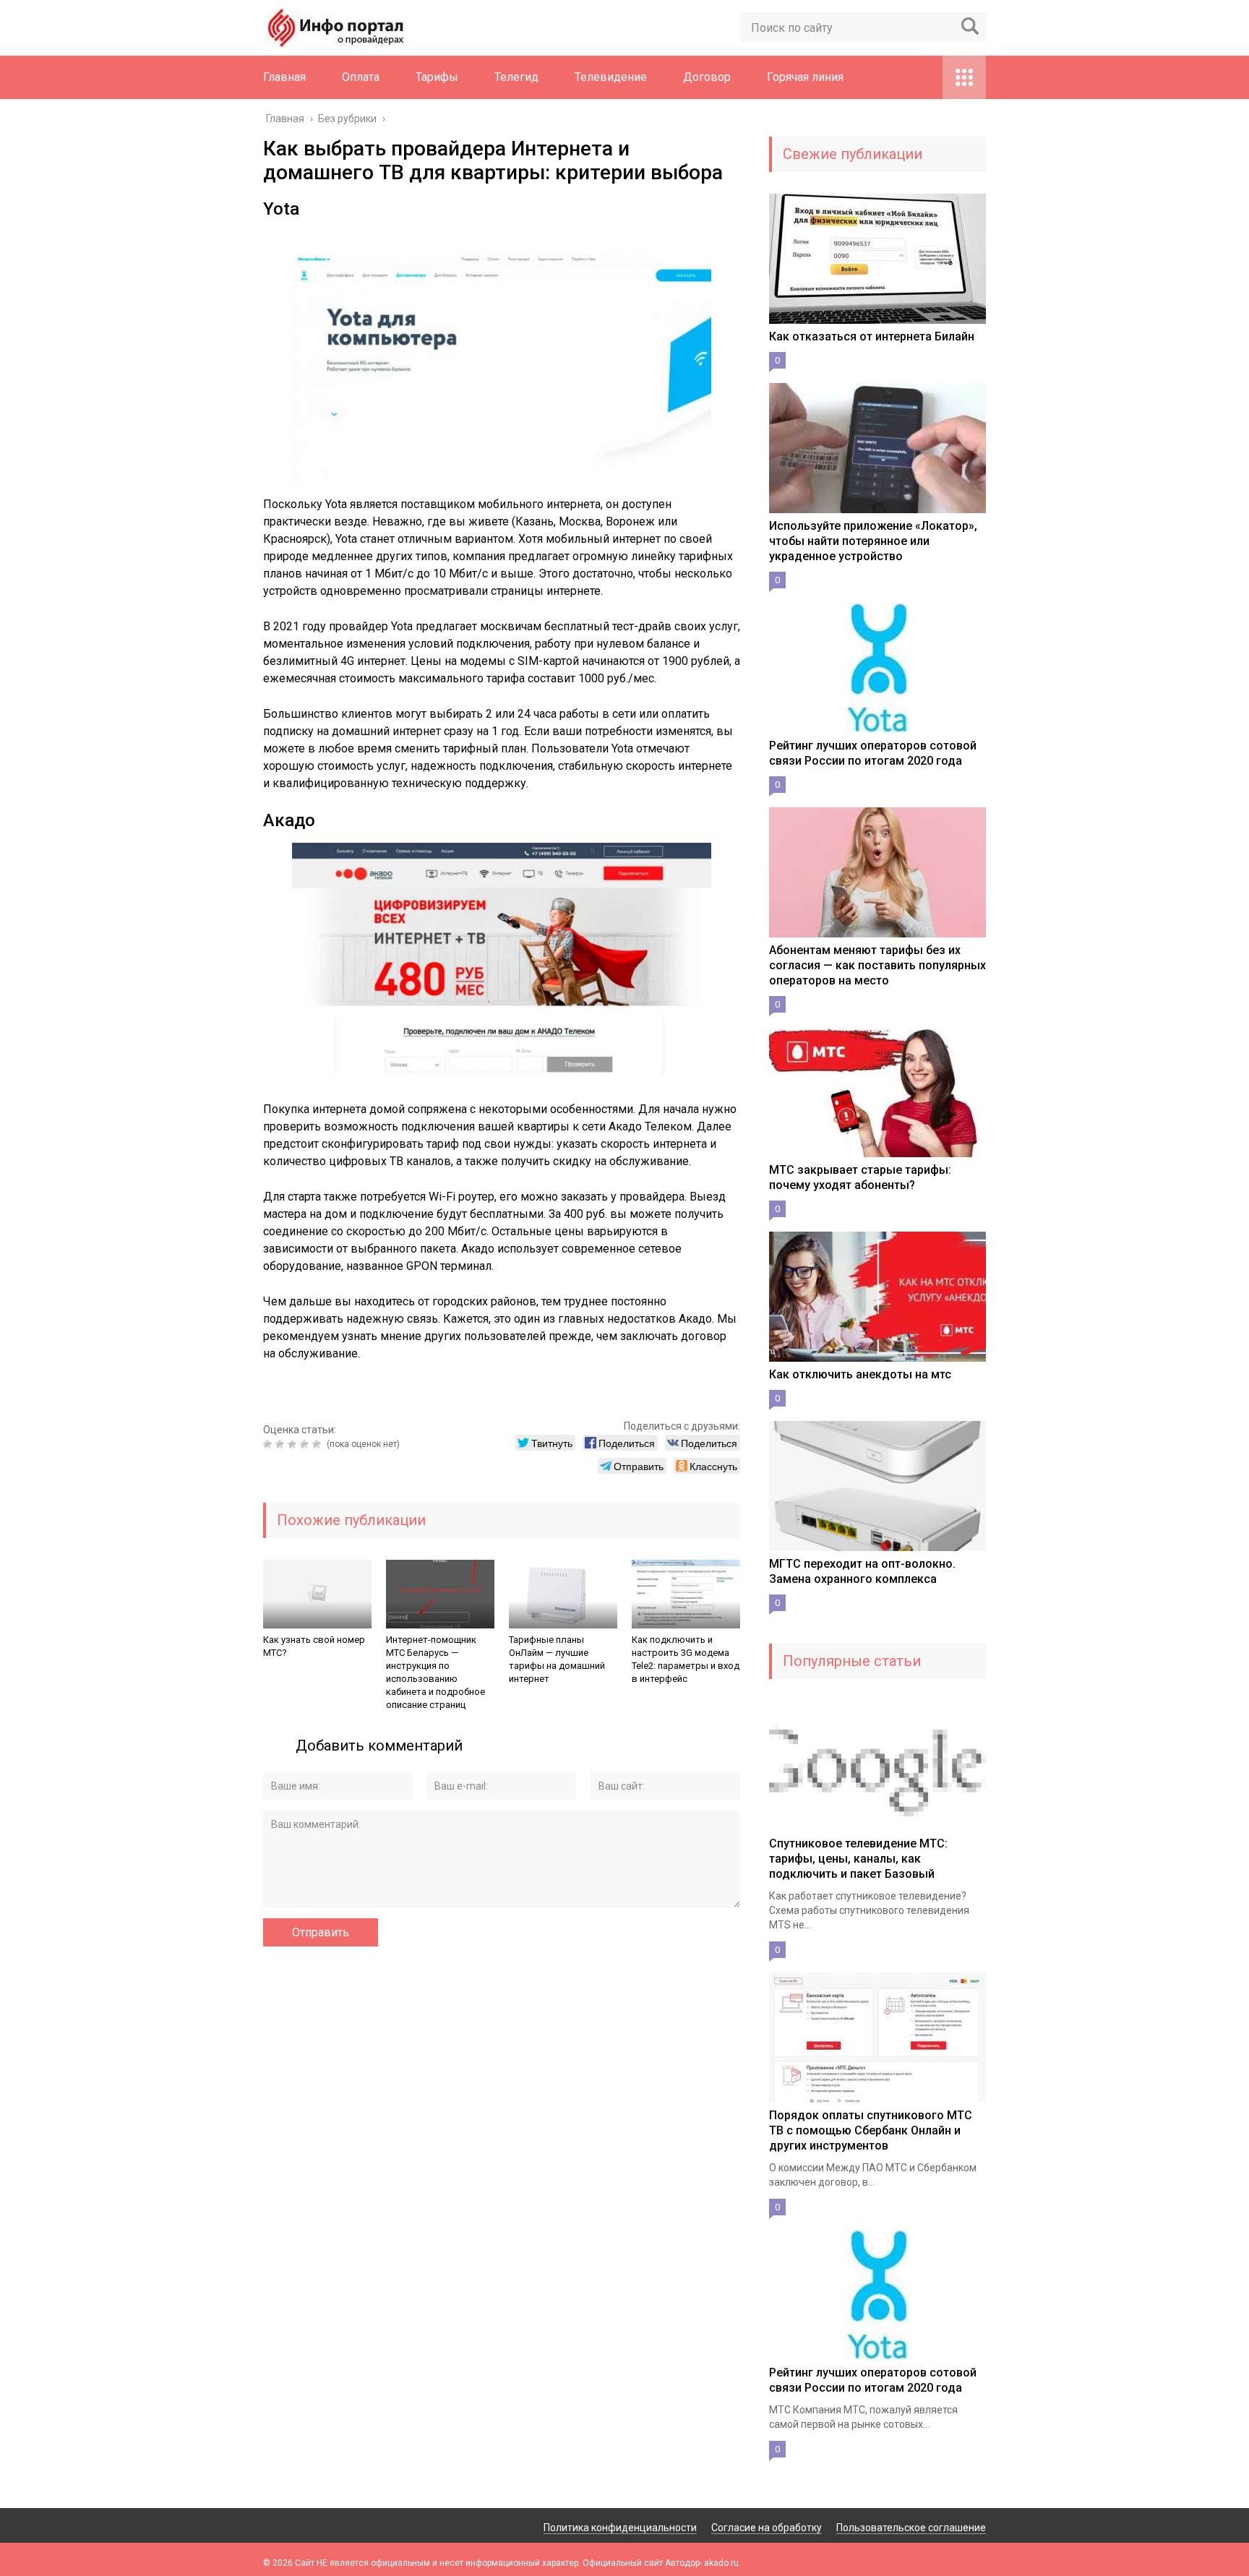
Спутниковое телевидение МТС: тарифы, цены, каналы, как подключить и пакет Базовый (858, 1859)
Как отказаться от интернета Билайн (872, 336)
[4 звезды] (306, 1444)
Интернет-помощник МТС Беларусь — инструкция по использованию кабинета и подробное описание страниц (435, 1672)
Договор (707, 77)
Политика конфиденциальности (620, 2528)
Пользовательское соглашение (911, 2528)
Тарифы (437, 77)
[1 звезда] (269, 1444)
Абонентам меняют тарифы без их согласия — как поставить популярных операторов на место (877, 965)
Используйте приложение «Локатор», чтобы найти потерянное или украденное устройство (873, 541)
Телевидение (611, 77)
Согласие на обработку (767, 2528)
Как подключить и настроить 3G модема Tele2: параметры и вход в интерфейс (686, 1659)
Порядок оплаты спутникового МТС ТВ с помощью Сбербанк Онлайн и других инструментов (871, 2130)
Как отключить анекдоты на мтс (860, 1374)
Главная (284, 77)
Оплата (361, 77)
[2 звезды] (282, 1444)
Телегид (516, 77)
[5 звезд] (318, 1444)
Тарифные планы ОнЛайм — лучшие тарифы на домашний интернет (557, 1659)
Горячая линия (805, 77)
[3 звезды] (294, 1444)
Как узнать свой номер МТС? (314, 1646)
